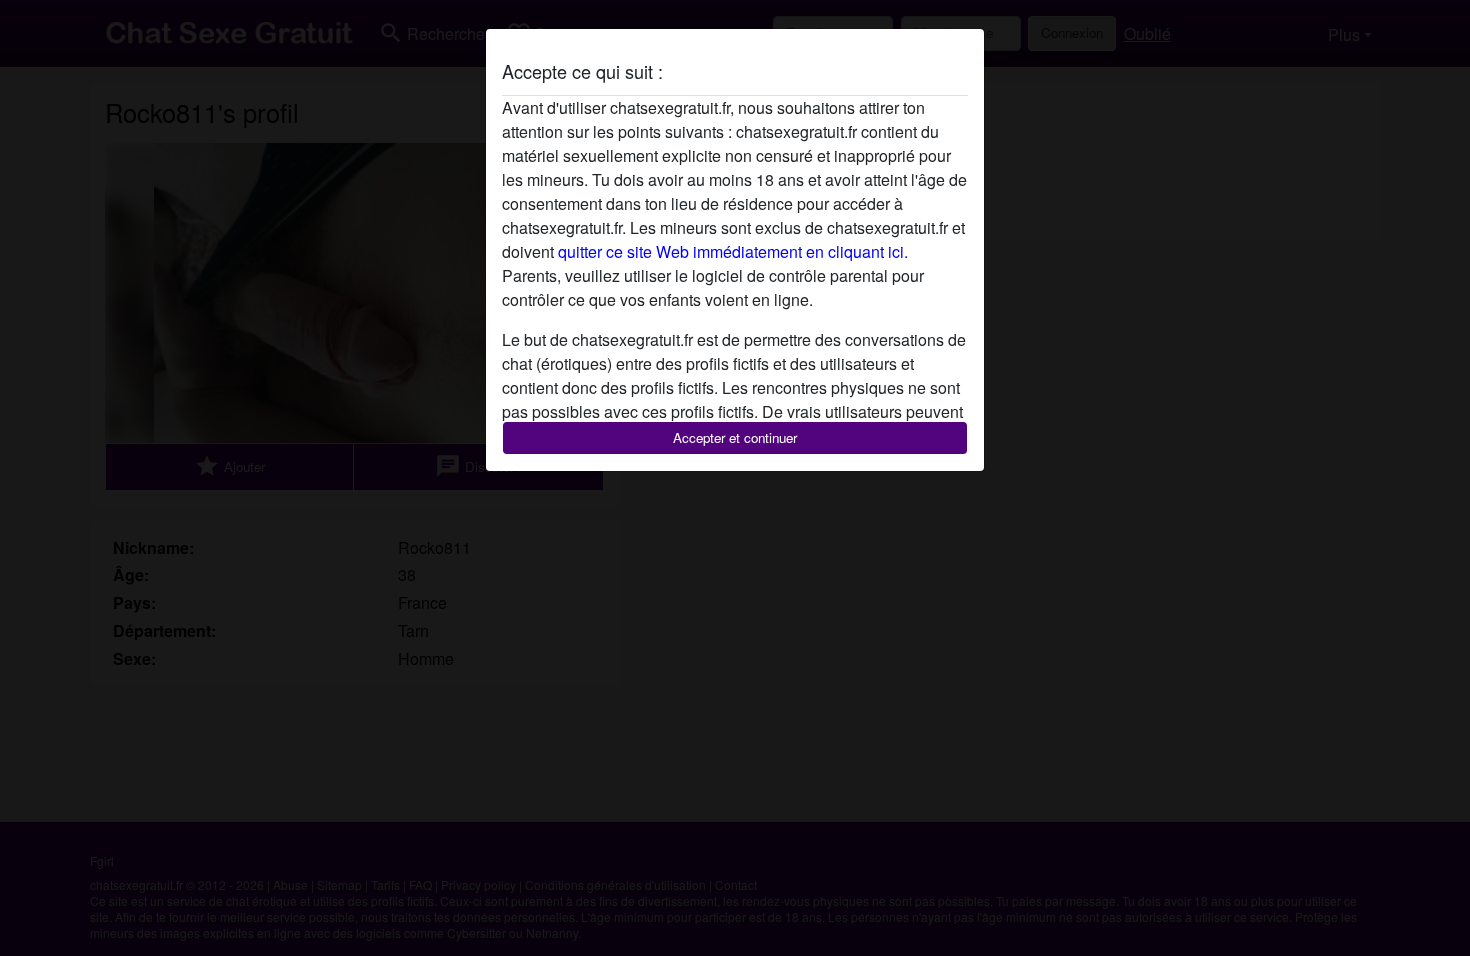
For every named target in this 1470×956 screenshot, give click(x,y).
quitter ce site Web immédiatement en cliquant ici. (733, 251)
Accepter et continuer (735, 437)
